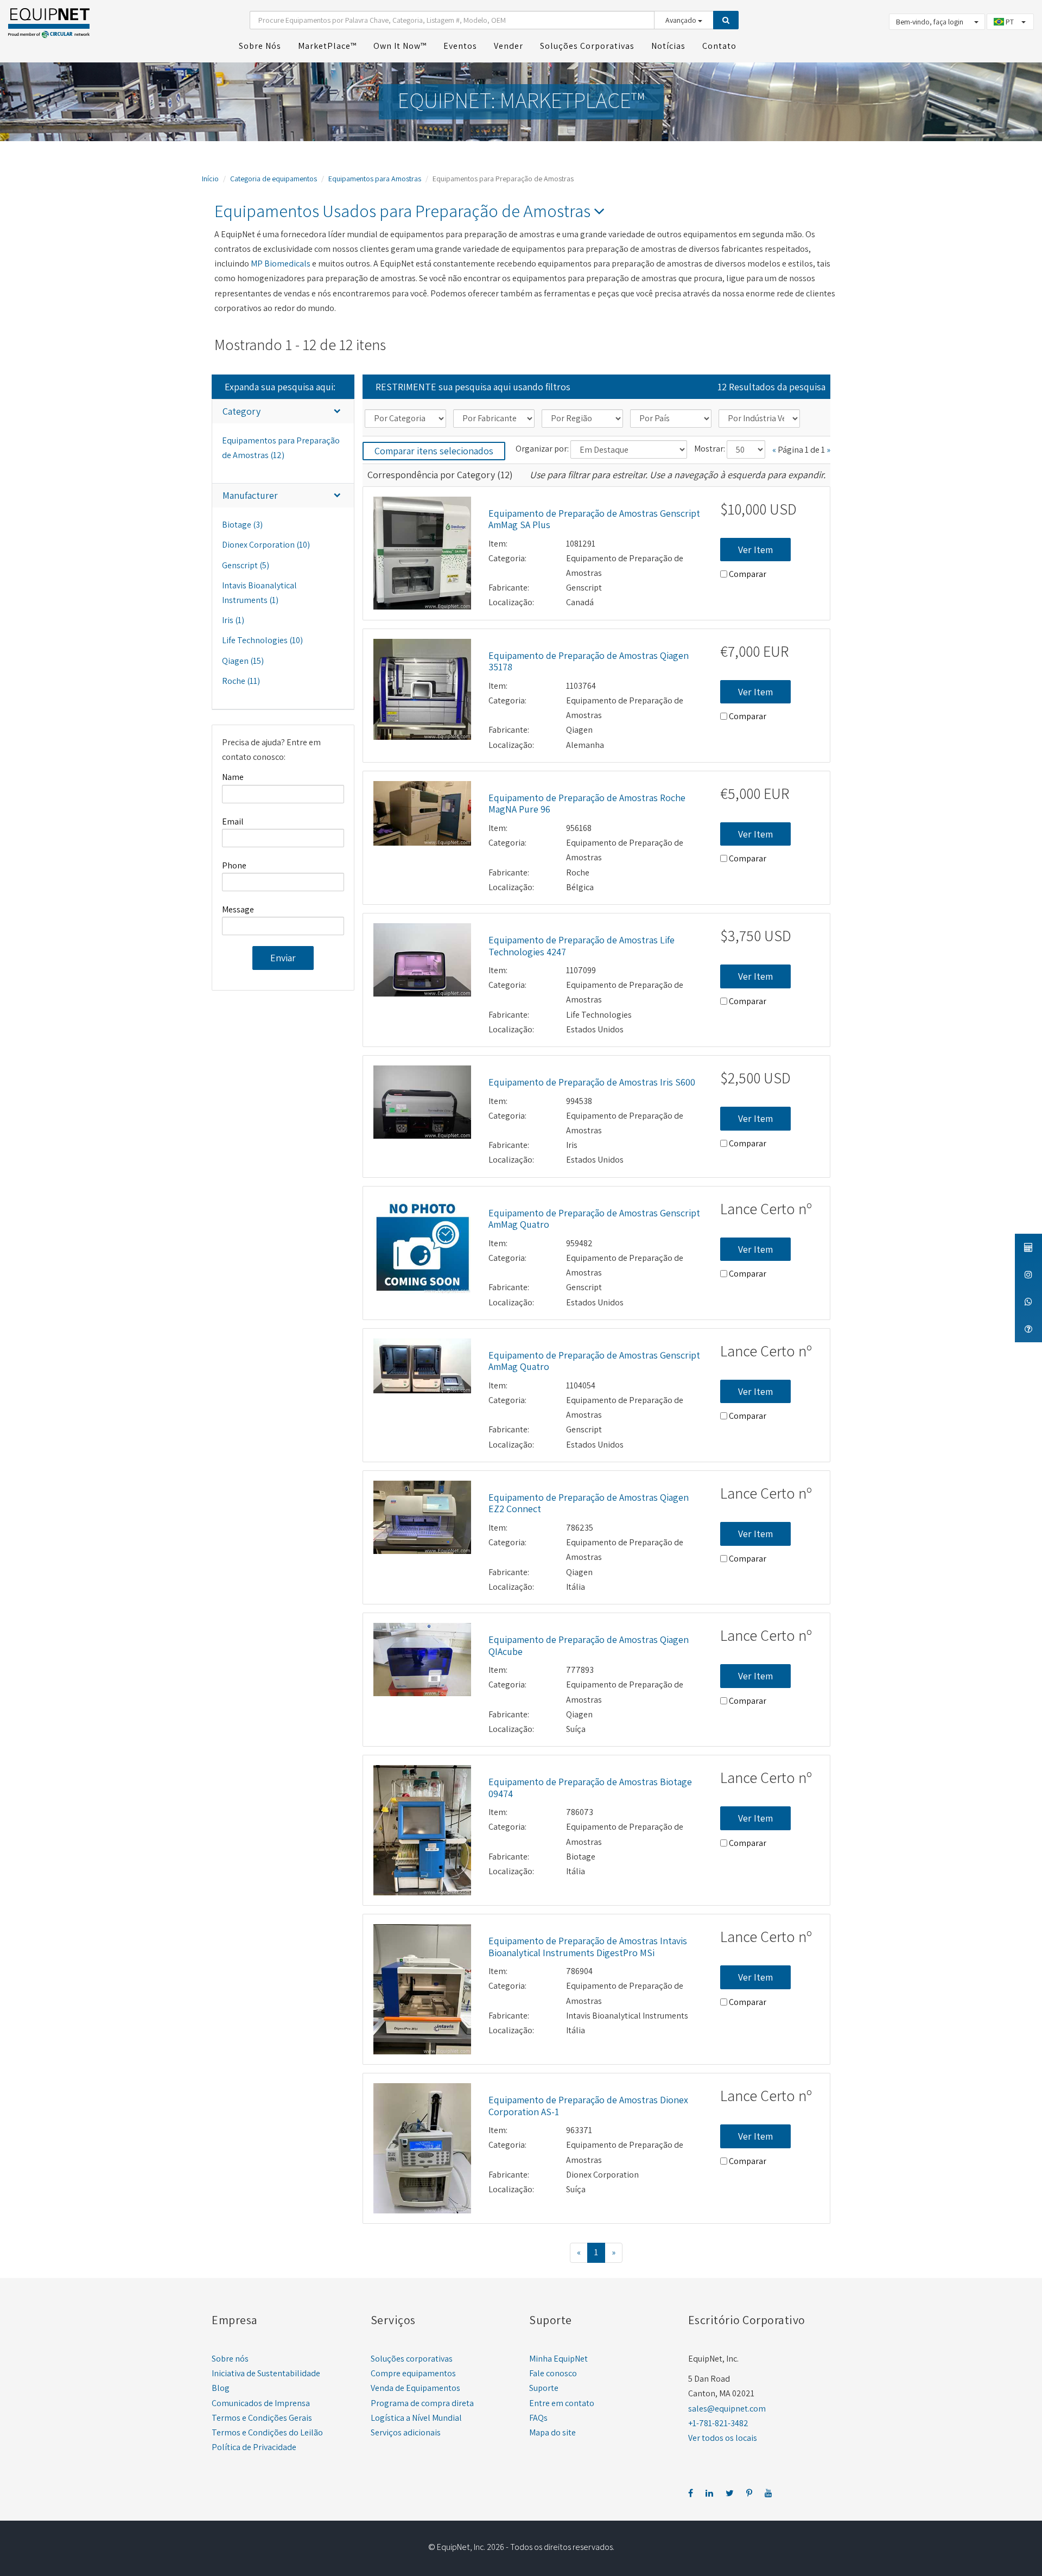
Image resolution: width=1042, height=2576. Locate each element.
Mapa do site (552, 2432)
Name (233, 777)
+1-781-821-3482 (718, 2423)
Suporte (544, 2388)
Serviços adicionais (406, 2432)
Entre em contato (562, 2403)
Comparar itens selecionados (434, 451)
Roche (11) (241, 681)
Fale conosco (553, 2373)
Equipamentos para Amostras (375, 179)
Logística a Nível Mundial (416, 2418)
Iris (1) (233, 620)
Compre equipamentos (413, 2373)
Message (238, 909)
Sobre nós (230, 2359)
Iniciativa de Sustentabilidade (266, 2373)
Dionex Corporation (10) (266, 545)
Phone (234, 865)
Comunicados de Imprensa (261, 2403)
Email (233, 821)
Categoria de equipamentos (274, 179)
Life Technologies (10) (262, 640)
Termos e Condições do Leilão (267, 2432)
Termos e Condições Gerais (262, 2418)
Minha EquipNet (558, 2359)
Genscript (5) (246, 565)
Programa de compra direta (422, 2403)
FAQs (538, 2418)
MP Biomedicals (281, 264)
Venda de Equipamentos (415, 2388)
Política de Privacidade (254, 2447)
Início (210, 179)
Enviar (283, 958)
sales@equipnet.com (727, 2409)
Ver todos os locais (723, 2438)
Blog (221, 2388)
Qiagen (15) (243, 661)
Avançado (682, 20)
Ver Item (755, 550)
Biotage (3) (242, 525)
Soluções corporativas (412, 2359)
